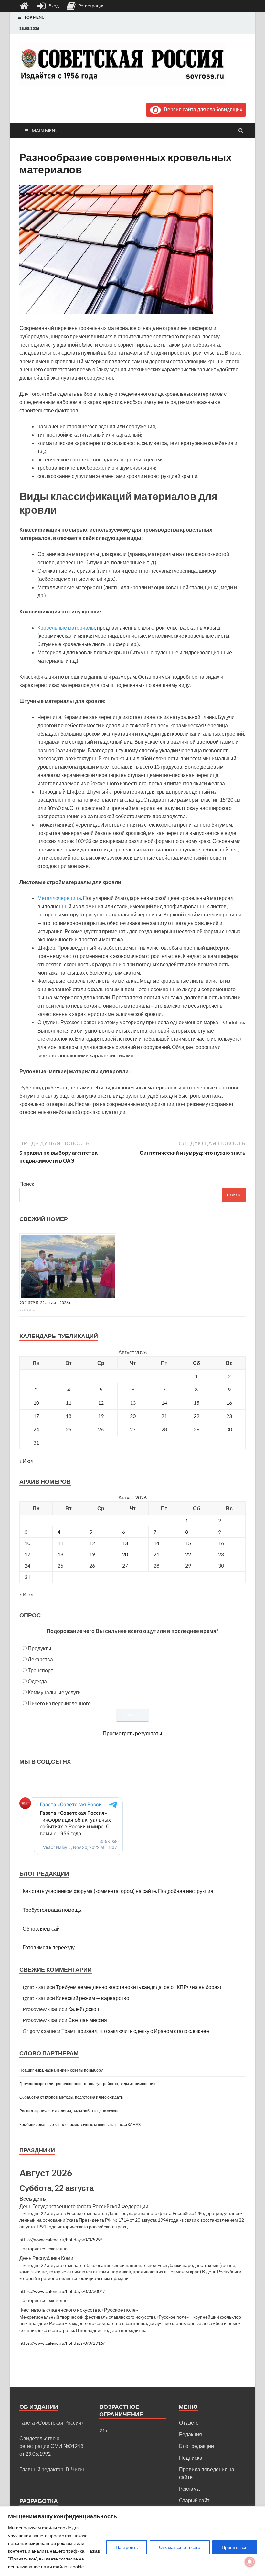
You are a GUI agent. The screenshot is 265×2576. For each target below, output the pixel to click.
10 (36, 1403)
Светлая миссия (88, 2020)
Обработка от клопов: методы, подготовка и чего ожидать (71, 2097)
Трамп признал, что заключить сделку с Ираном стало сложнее (135, 2031)
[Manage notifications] (250, 2562)
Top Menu (34, 17)
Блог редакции (196, 2446)
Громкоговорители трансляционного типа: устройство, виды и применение (87, 2084)
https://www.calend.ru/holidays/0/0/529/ (61, 2240)
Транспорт (40, 1670)
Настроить (127, 2547)
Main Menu (45, 130)
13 (125, 1543)
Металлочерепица (59, 898)
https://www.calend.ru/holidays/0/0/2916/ (62, 2343)
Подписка (191, 2457)
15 (188, 1543)
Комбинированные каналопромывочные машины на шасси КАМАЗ (80, 2124)
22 (196, 1416)
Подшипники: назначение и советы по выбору (61, 2070)
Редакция (191, 2434)
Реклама (189, 2489)
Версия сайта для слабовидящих (202, 109)
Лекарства (40, 1659)
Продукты (40, 1648)
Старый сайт (194, 2500)
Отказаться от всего (180, 2547)
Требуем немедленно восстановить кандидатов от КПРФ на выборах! (139, 1987)
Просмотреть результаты (132, 1733)
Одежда (37, 1681)
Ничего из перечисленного (59, 1703)
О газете (189, 2423)
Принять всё (235, 2547)
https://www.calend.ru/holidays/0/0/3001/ (62, 2291)
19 (101, 1416)
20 (133, 1416)
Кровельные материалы (66, 628)
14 (164, 1403)
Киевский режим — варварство (93, 1998)
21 (164, 1416)
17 (36, 1416)
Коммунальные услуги (54, 1692)
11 (60, 1543)
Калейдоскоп (84, 2009)
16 (229, 1403)
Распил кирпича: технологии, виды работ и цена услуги (69, 2111)
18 (60, 1554)
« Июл (26, 1461)
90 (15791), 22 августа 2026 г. (45, 1302)
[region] (132, 2541)
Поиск (27, 1184)
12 (101, 1403)
